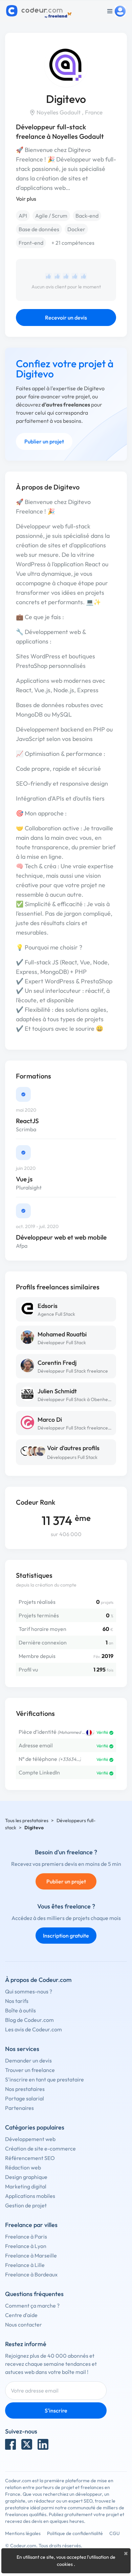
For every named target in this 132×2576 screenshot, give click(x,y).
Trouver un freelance (30, 2070)
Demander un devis (28, 2060)
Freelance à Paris (26, 2236)
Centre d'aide (21, 2315)
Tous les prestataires (27, 1820)
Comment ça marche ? (32, 2306)
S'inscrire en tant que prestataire (45, 2079)
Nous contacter (24, 2324)
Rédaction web (23, 2167)
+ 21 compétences (73, 243)
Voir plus (26, 199)
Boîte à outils (20, 2010)
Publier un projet (44, 441)
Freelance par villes (31, 2225)
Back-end (87, 216)
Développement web (30, 2139)
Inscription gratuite (66, 1936)
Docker (76, 229)
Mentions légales (23, 2533)
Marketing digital (26, 2186)
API (23, 216)
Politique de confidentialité (75, 2533)
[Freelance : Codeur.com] (40, 11)
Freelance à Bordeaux (31, 2274)
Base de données (39, 229)
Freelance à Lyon (26, 2246)
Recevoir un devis (66, 318)
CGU (115, 2533)
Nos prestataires (25, 2089)
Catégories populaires (35, 2127)
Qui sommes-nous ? (29, 1991)
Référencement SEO (30, 2158)
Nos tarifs (17, 2001)
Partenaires (19, 2108)
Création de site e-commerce (40, 2148)
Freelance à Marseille (31, 2255)
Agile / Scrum (51, 216)
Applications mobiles (30, 2196)
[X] (27, 2444)
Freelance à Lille (25, 2265)
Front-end (31, 243)
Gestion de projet (26, 2205)
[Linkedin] (43, 2444)
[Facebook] (10, 2444)
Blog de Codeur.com (29, 2020)
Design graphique (26, 2177)
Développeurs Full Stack (72, 1457)
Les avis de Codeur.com (34, 2029)
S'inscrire (56, 2410)
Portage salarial (25, 2098)
